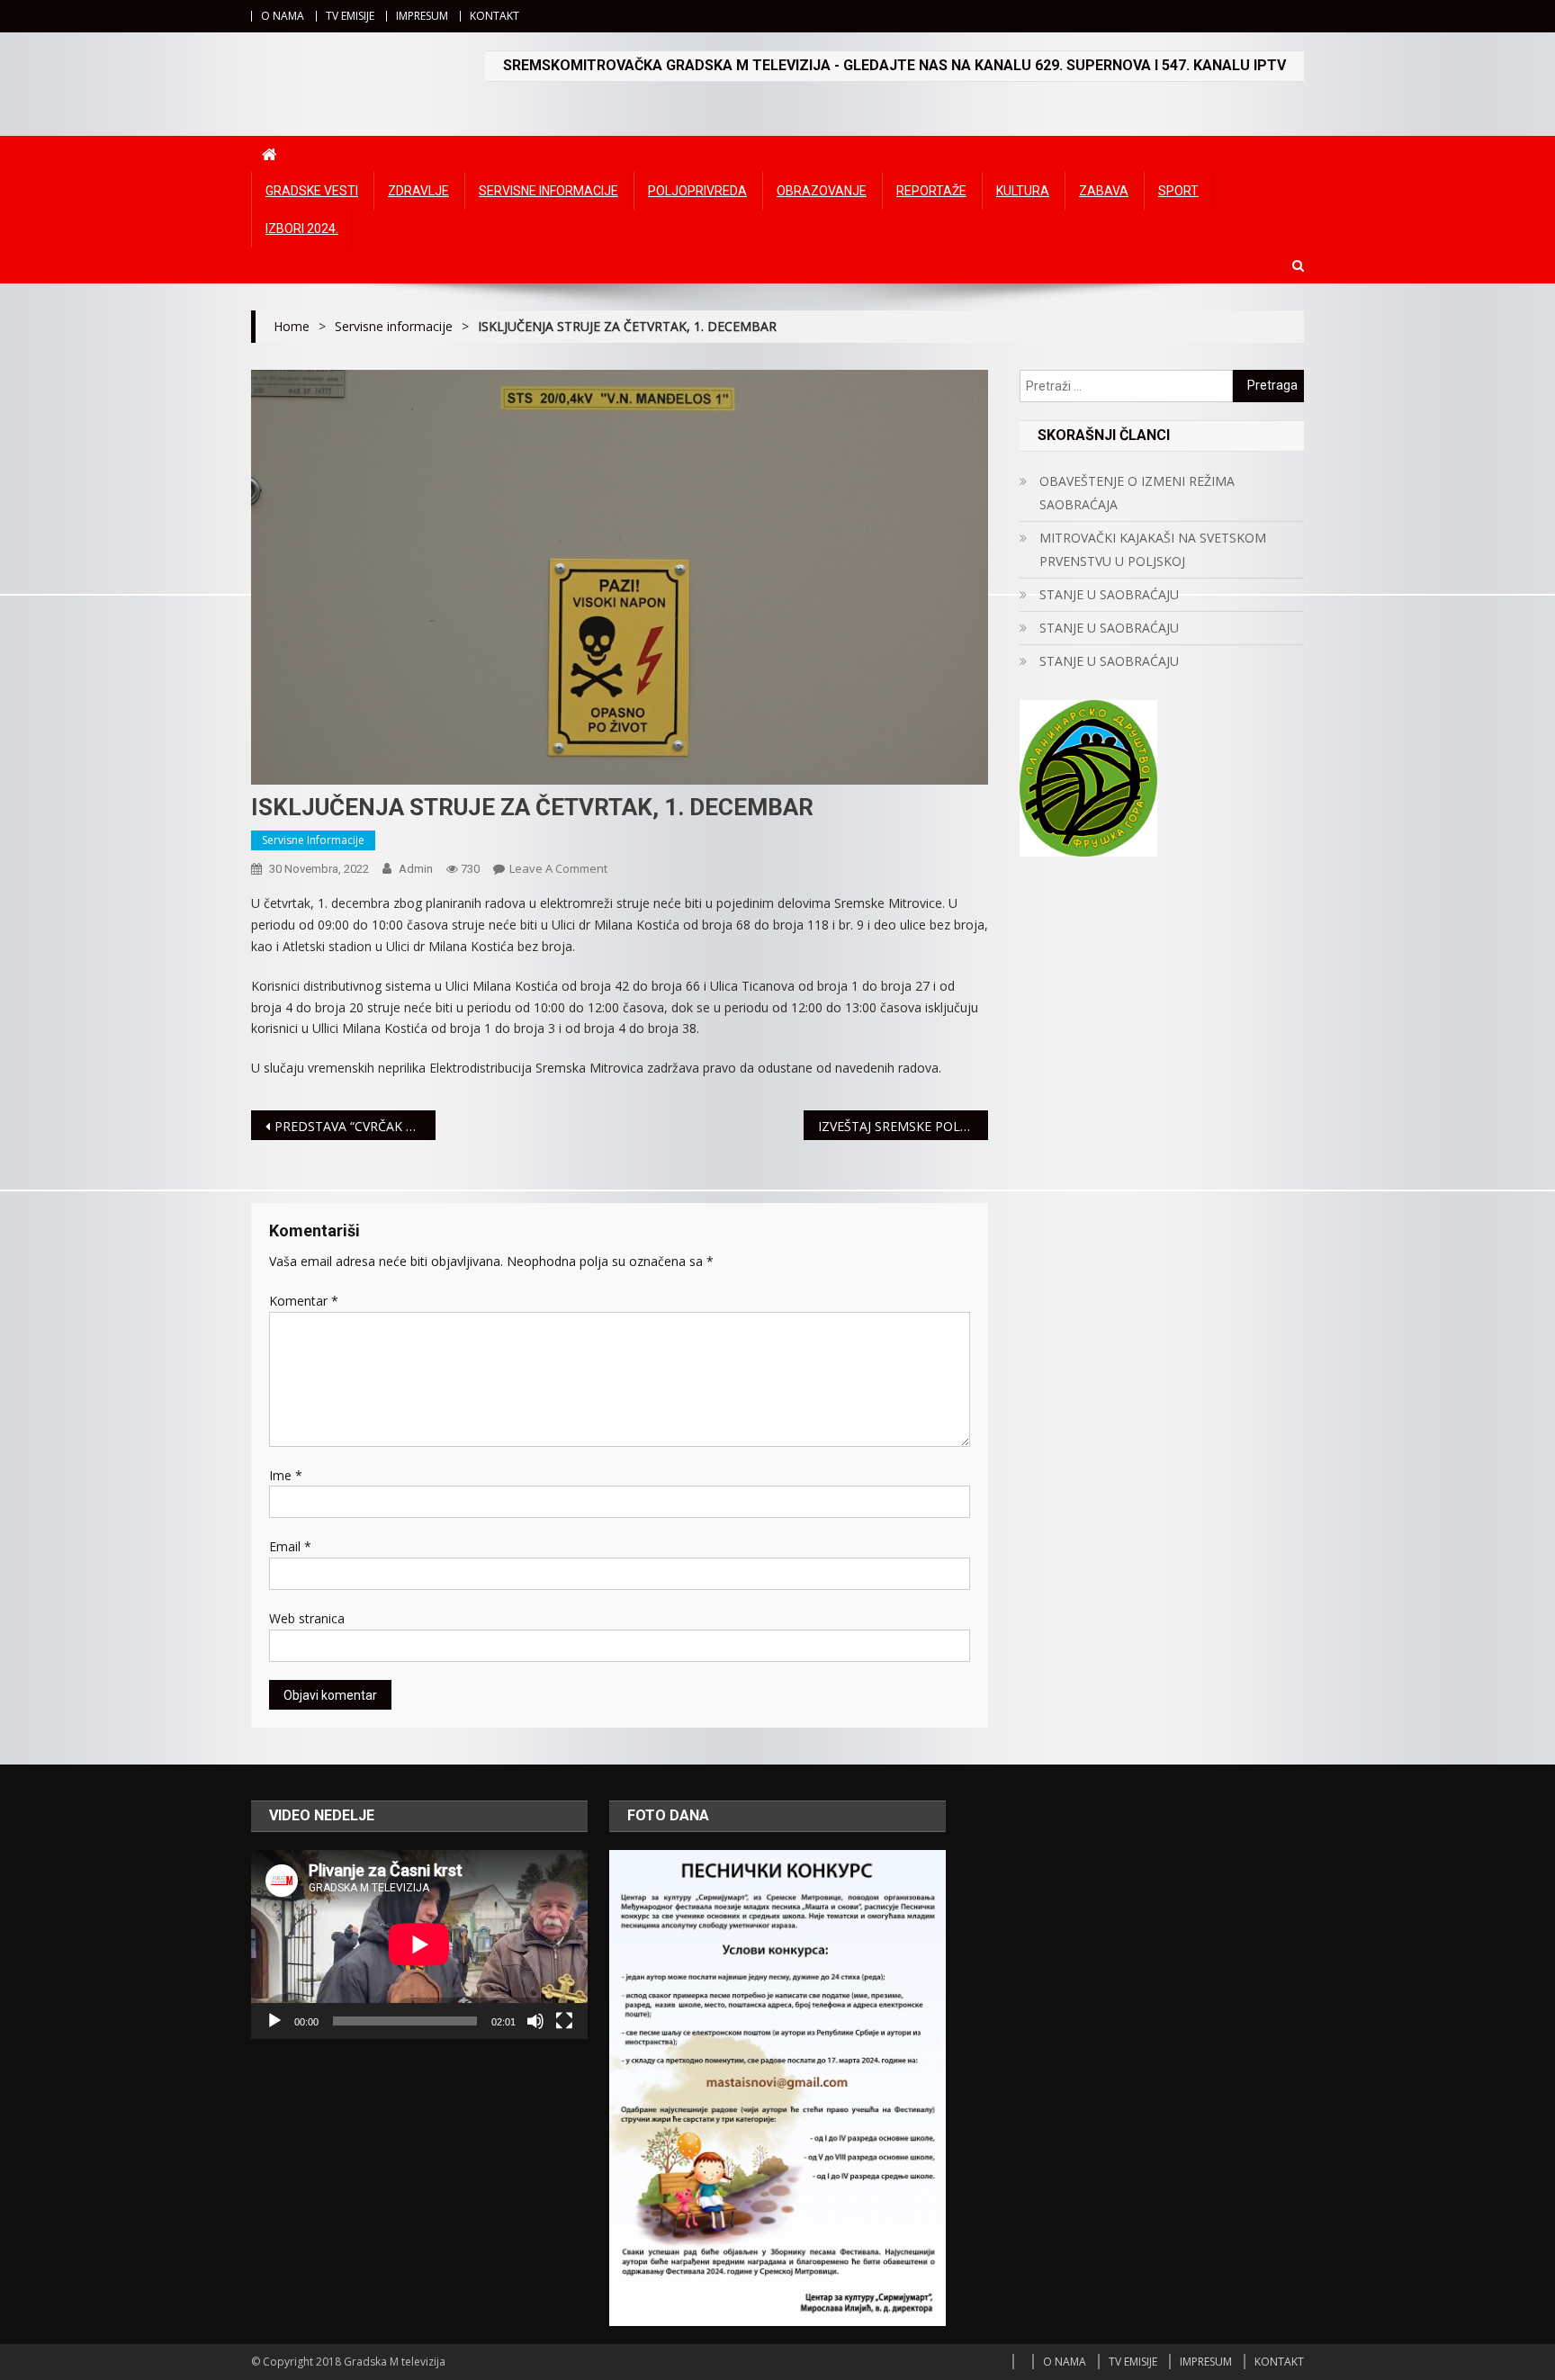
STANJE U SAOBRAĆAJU (1109, 594)
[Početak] (274, 2021)
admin (416, 869)
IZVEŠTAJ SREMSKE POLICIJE (902, 1126)
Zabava (1104, 191)
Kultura (1023, 191)
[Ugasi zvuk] (535, 2021)
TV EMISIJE (350, 16)
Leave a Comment (558, 868)
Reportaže (931, 191)
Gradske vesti (312, 191)
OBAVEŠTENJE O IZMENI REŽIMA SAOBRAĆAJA (1137, 493)
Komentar (304, 1301)
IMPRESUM (422, 16)
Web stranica (307, 1618)
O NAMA (283, 16)
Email (290, 1546)
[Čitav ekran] (564, 2021)
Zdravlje (418, 191)
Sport (1178, 191)
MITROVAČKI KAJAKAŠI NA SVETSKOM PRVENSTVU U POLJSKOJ (1153, 549)
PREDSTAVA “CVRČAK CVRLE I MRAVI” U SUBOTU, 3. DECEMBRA (355, 1126)
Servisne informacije (548, 191)
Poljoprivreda (697, 191)
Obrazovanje (822, 191)
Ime (286, 1475)
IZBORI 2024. (302, 229)
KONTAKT (494, 16)
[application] (419, 1944)
